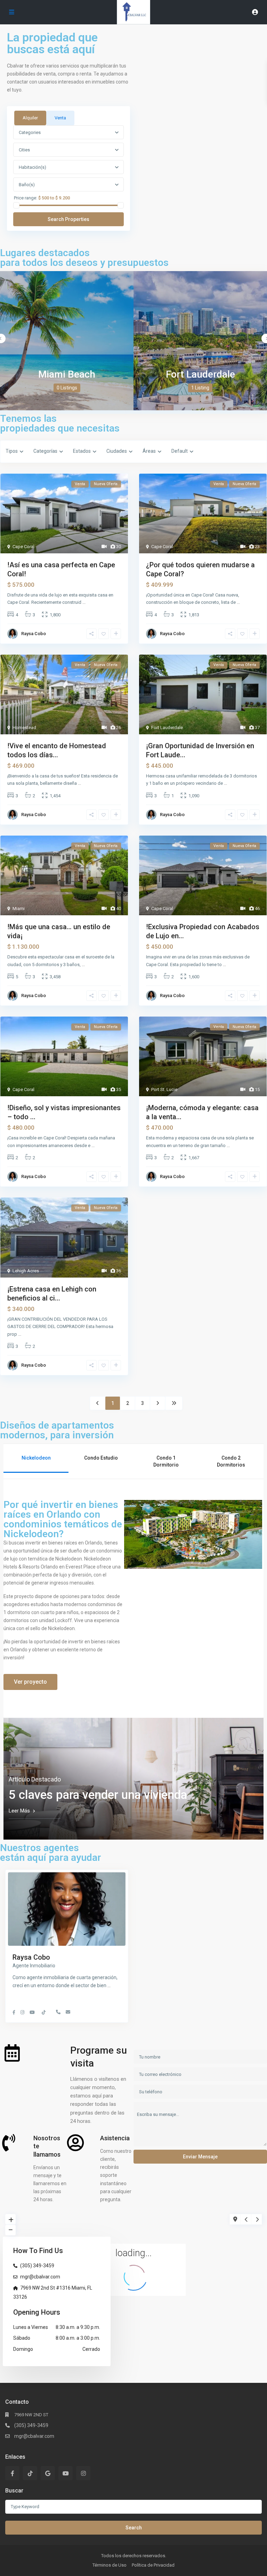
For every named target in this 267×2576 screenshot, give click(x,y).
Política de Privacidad (153, 2565)
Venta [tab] (60, 118)
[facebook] (12, 2473)
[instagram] (83, 2473)
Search (134, 2528)
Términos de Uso (110, 2565)
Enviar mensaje (200, 2157)
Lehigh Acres (26, 1271)
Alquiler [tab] (30, 118)
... (84, 602)
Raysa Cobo (34, 634)
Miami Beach (67, 374)
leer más (19, 1811)
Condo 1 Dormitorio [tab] (166, 1461)
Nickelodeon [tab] (36, 1458)
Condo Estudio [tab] (101, 1458)
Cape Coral (23, 547)
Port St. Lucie (164, 1089)
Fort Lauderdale (200, 374)
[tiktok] (30, 2473)
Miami (19, 908)
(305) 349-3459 (37, 2266)
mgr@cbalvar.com (40, 2277)
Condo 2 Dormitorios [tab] (231, 1461)
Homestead (24, 728)
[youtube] (66, 2473)
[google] (48, 2473)
